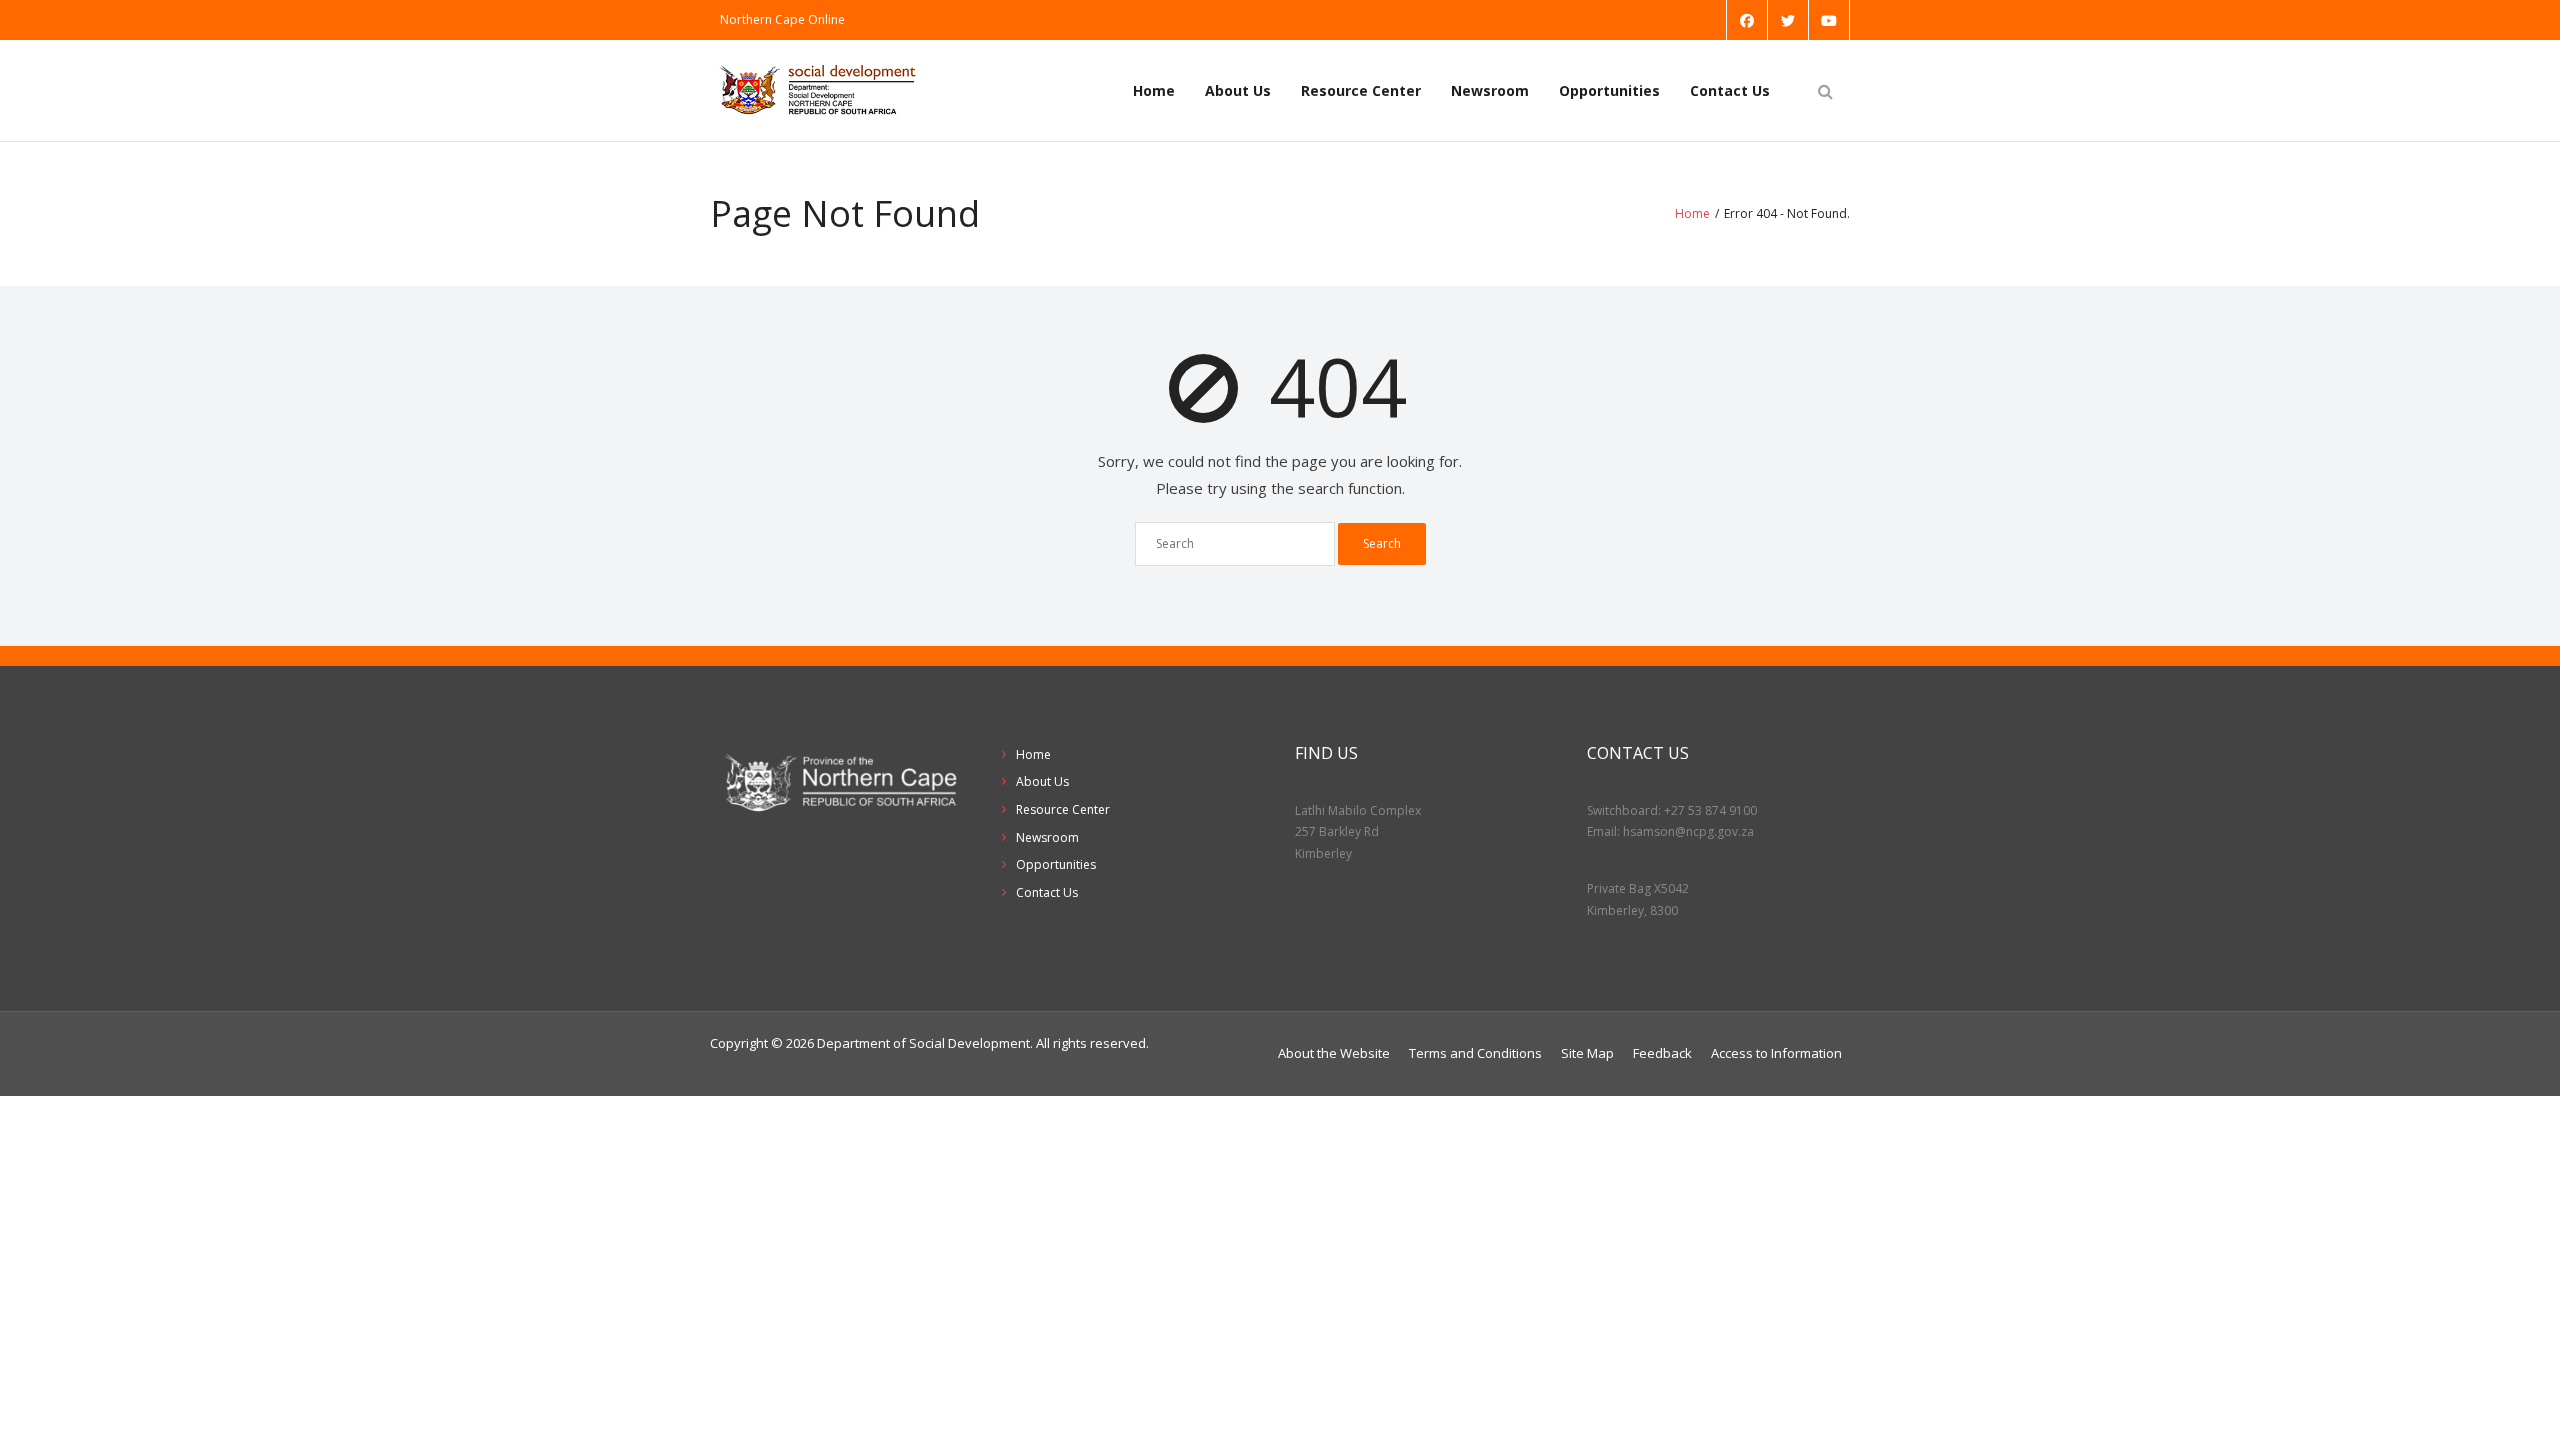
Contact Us (1730, 90)
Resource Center (1361, 90)
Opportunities (1609, 90)
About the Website (1334, 1053)
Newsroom (1490, 90)
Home (1154, 90)
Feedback (1662, 1053)
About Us (1238, 90)
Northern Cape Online (782, 19)
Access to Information (1776, 1053)
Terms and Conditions (1475, 1053)
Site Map (1587, 1053)
